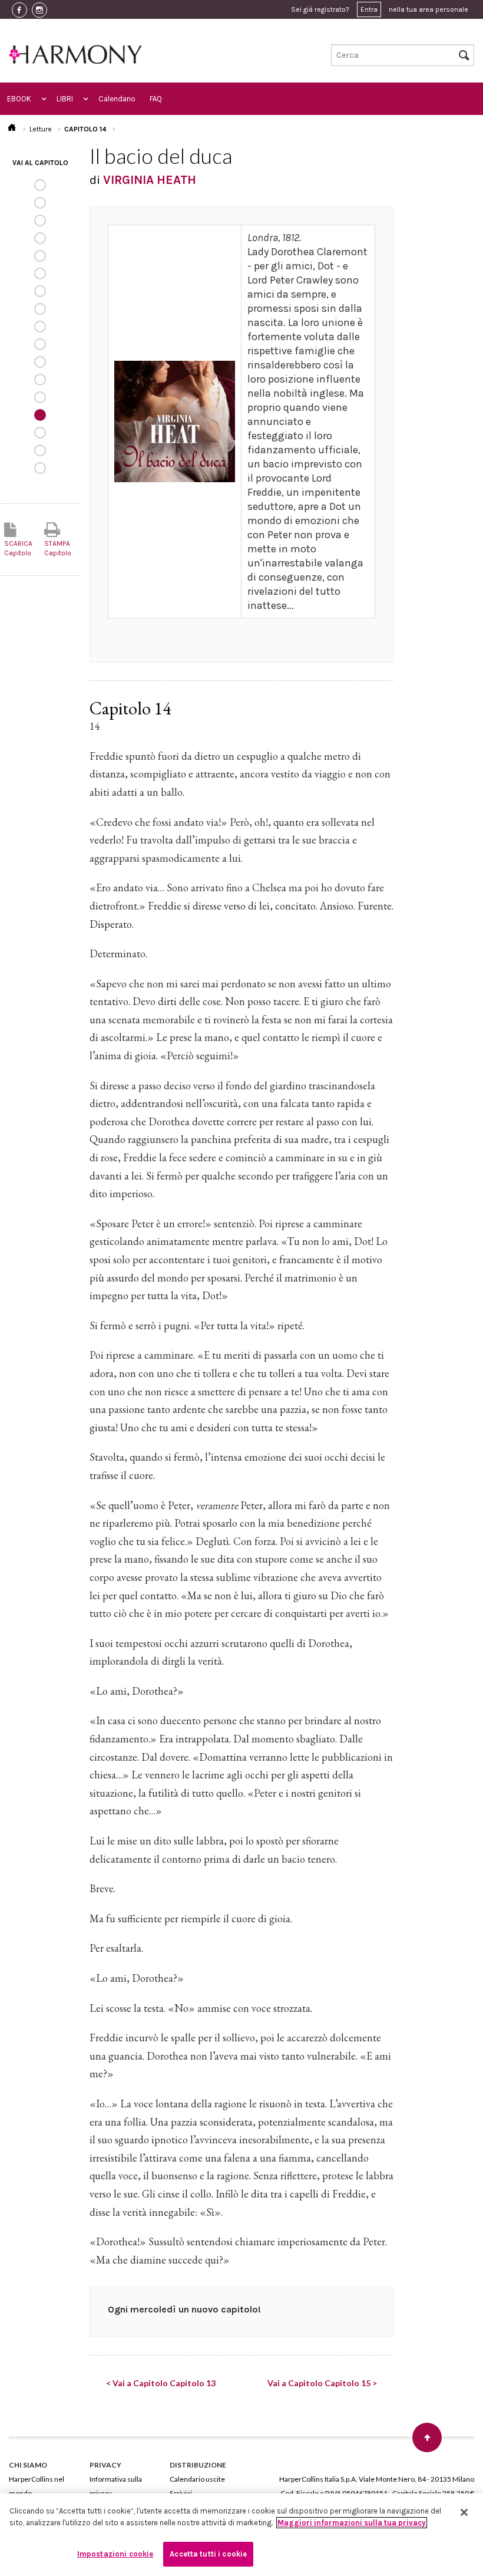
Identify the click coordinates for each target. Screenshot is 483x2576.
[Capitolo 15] (40, 433)
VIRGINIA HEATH (150, 180)
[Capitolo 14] (40, 415)
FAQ (156, 99)
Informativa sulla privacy (116, 2486)
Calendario (117, 99)
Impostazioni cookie (115, 2554)
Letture (41, 129)
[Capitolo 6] (40, 274)
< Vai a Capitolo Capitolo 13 (161, 2383)
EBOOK (19, 99)
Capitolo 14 (85, 129)
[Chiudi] (464, 2512)
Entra (369, 9)
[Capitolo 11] (40, 362)
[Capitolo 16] (40, 450)
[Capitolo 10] (40, 344)
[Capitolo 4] (40, 238)
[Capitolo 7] (40, 291)
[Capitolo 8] (40, 309)
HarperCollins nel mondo (37, 2486)
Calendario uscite (197, 2479)
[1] (40, 185)
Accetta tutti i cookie (208, 2554)
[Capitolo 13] (40, 397)
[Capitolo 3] (40, 220)
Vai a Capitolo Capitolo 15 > (322, 2383)
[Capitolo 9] (40, 327)
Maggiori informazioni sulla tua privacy (352, 2523)
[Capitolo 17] (40, 468)
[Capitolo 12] (40, 380)
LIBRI (65, 99)
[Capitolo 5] (40, 256)
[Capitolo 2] (40, 203)
